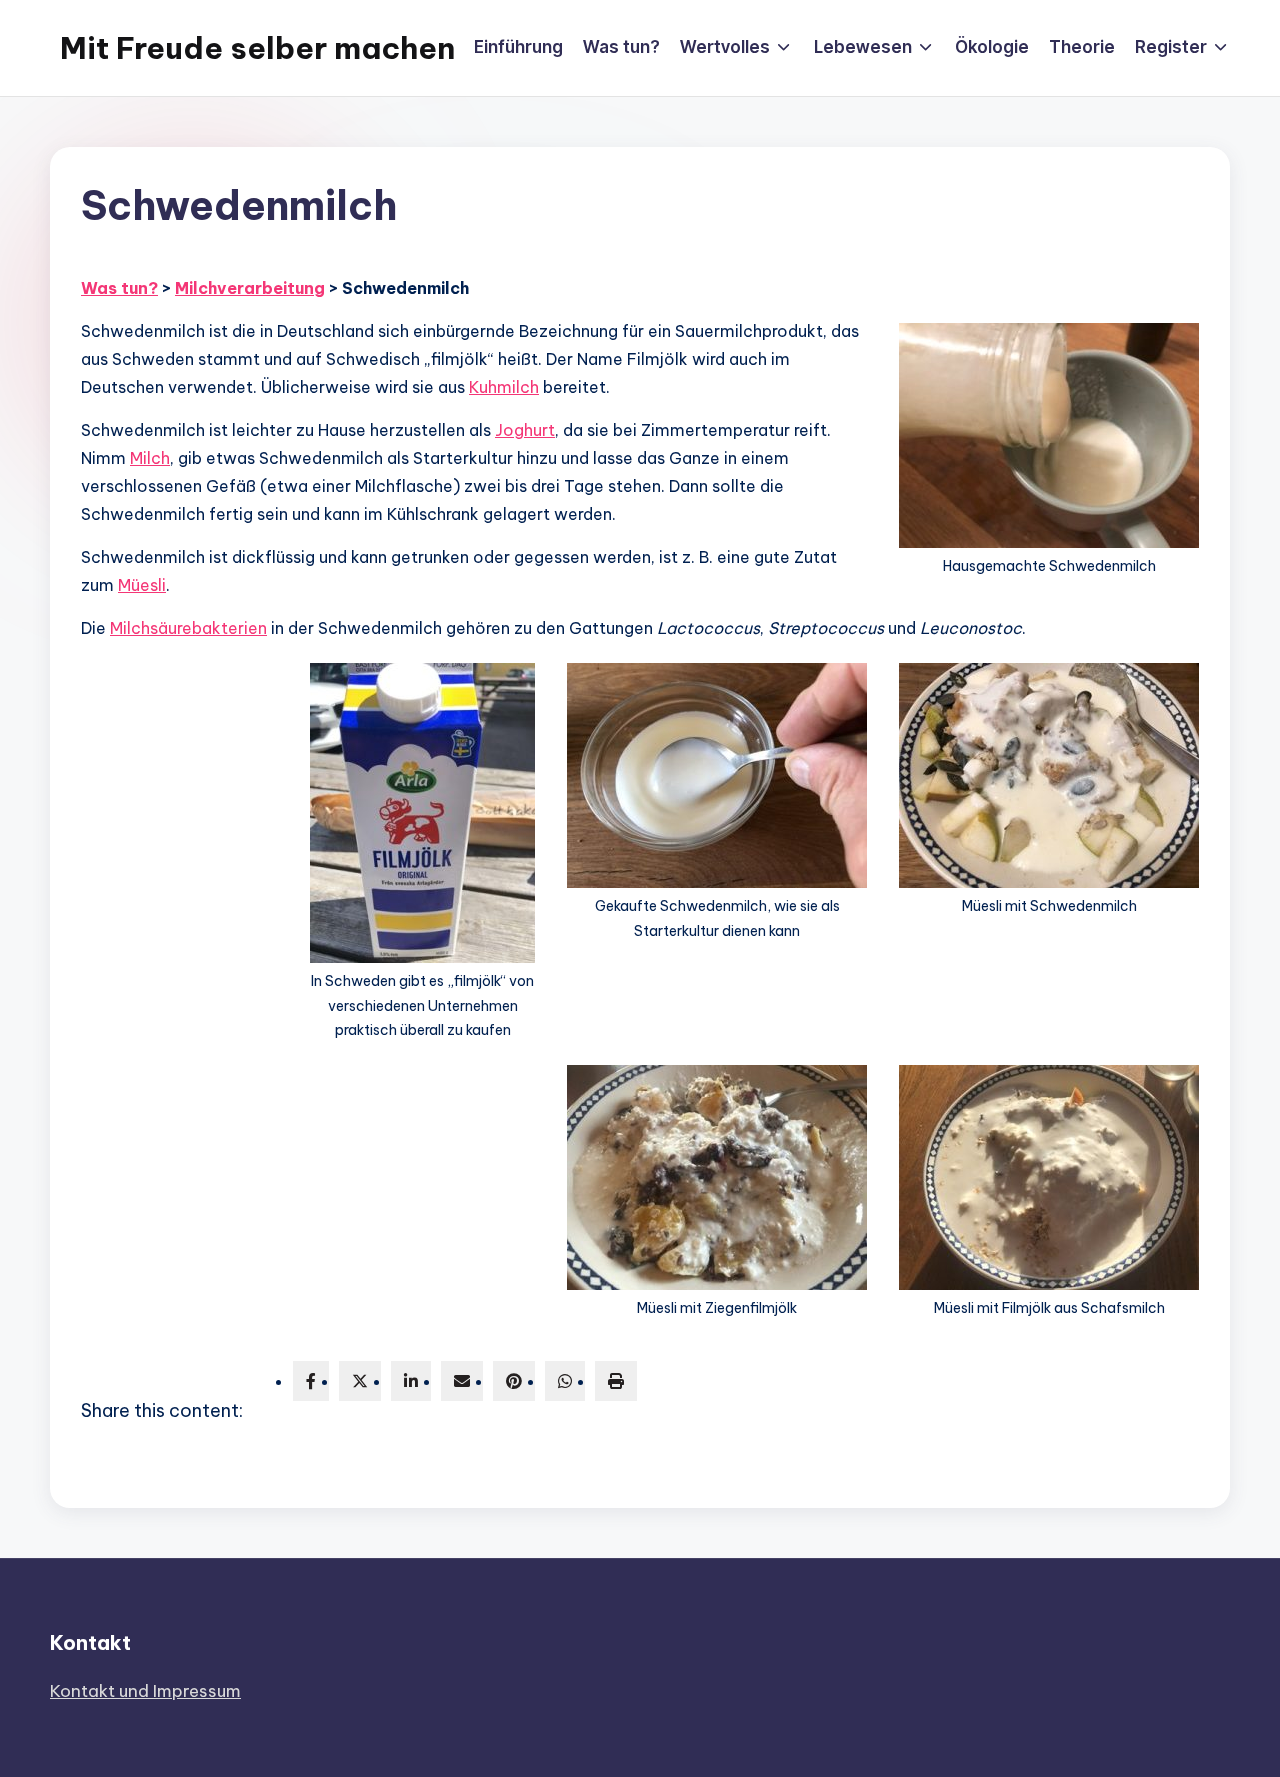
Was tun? (119, 288)
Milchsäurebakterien (188, 628)
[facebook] (311, 1381)
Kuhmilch (504, 387)
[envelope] (462, 1381)
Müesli (142, 585)
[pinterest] (514, 1381)
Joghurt (525, 430)
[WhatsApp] (565, 1381)
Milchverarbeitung (250, 288)
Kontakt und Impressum (145, 1691)
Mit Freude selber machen (257, 48)
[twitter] (360, 1381)
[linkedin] (411, 1381)
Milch (150, 458)
